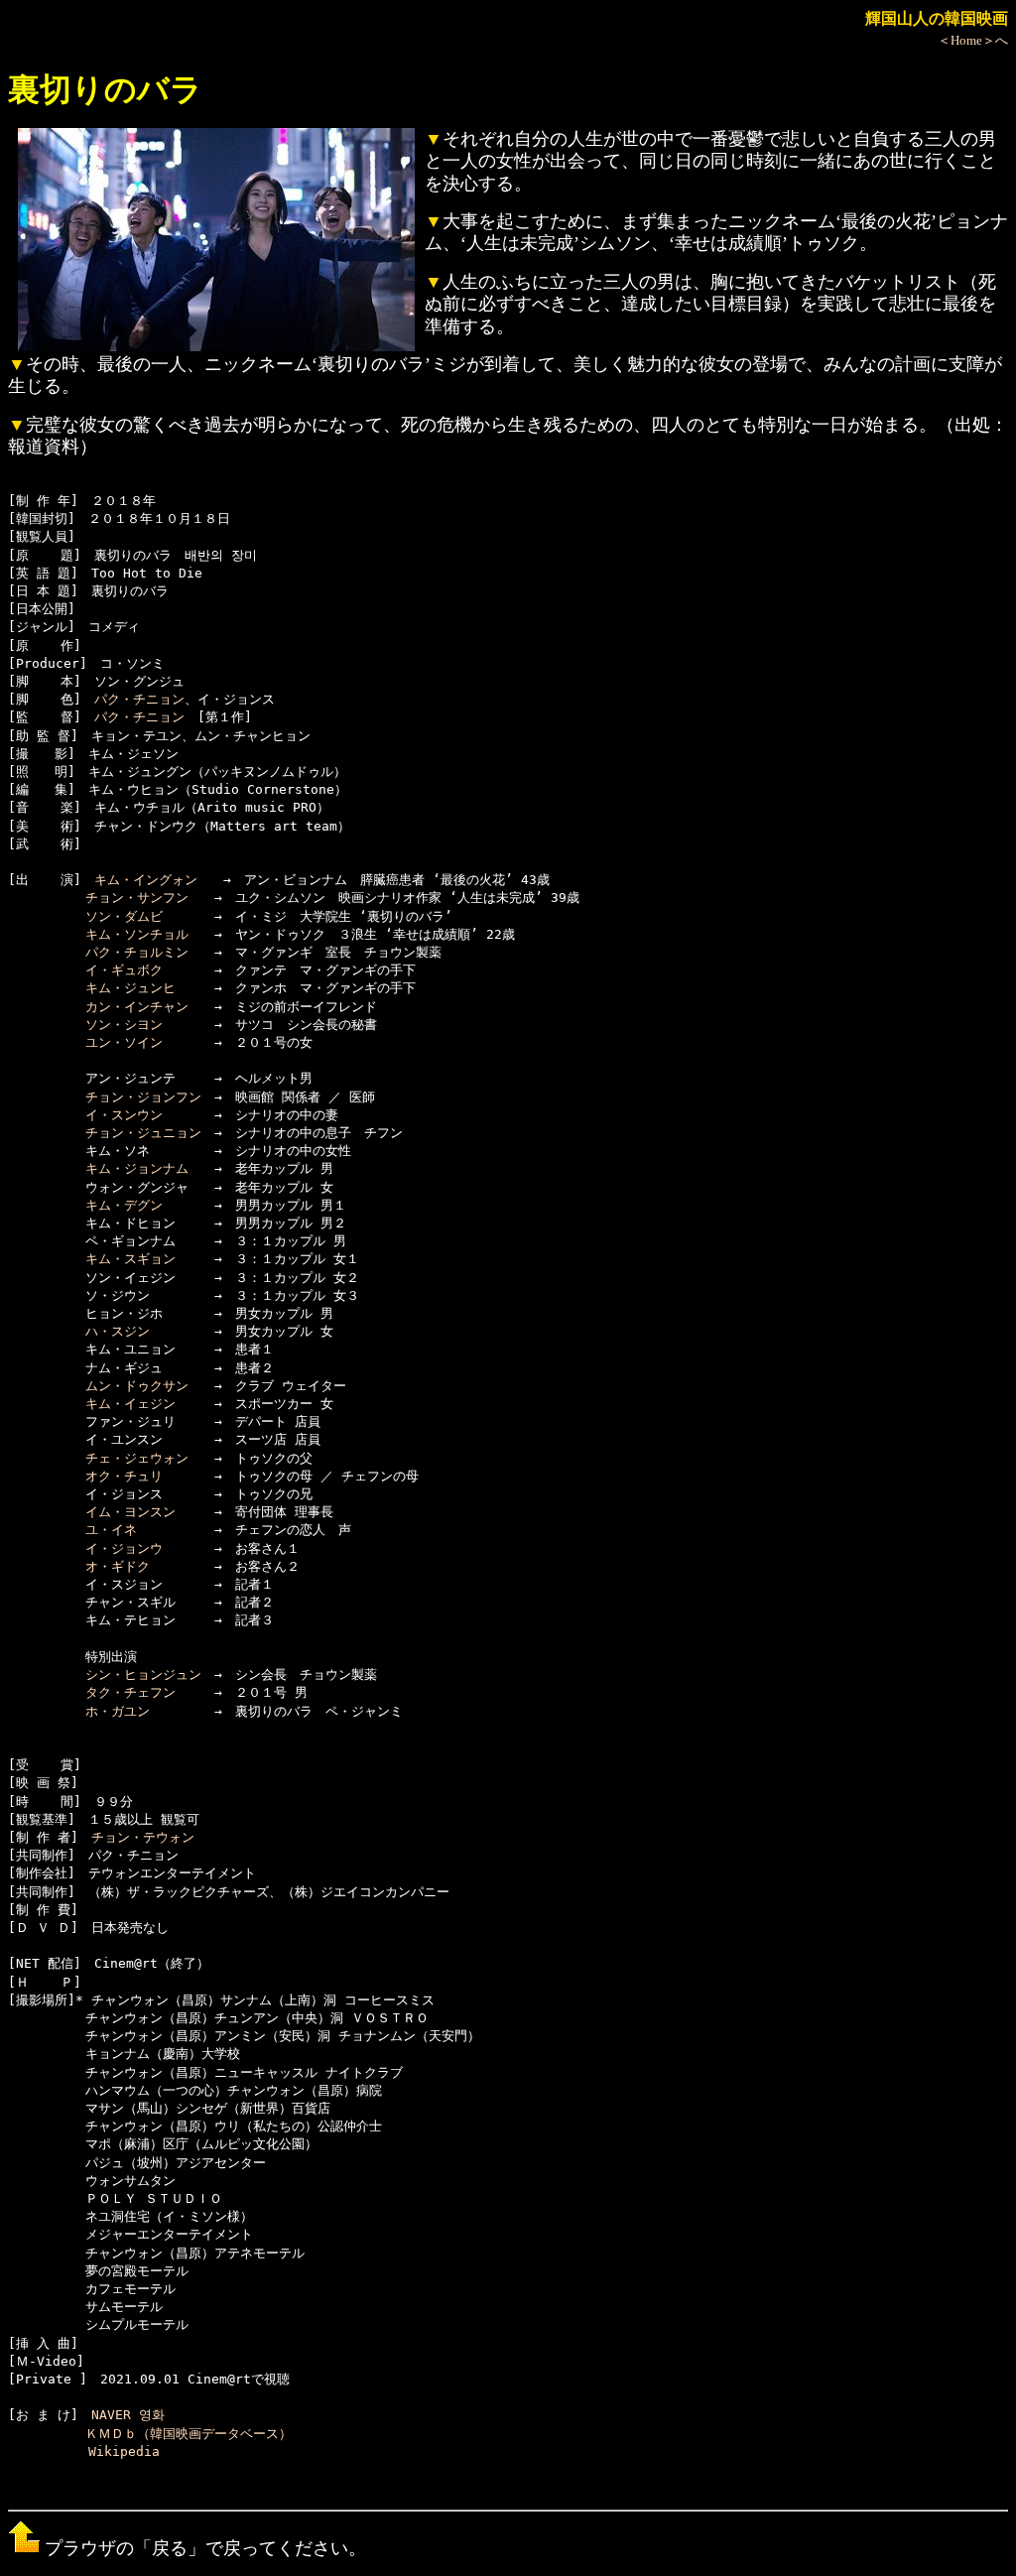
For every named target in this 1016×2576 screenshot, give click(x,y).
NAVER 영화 (128, 2415)
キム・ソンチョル (137, 934)
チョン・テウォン (143, 1837)
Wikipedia (124, 2451)
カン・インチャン (137, 1007)
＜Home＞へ (973, 40)
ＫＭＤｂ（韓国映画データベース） (189, 2434)
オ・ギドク (118, 1566)
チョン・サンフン (137, 898)
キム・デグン (124, 1205)
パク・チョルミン (137, 952)
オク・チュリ (124, 1476)
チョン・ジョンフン (143, 1097)
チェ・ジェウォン (137, 1458)
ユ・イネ (111, 1530)
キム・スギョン (130, 1259)
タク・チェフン (130, 1692)
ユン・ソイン (124, 1042)
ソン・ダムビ (124, 916)
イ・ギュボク (124, 970)
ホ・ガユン (118, 1711)
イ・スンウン (124, 1115)
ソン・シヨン (124, 1025)
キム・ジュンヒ (130, 988)
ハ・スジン (118, 1331)
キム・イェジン (130, 1404)
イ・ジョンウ (124, 1548)
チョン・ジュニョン (143, 1133)
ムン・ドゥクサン (137, 1386)
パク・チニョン (139, 699)
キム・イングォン (146, 880)
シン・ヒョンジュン (143, 1674)
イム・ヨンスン (130, 1512)
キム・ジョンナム (137, 1168)
